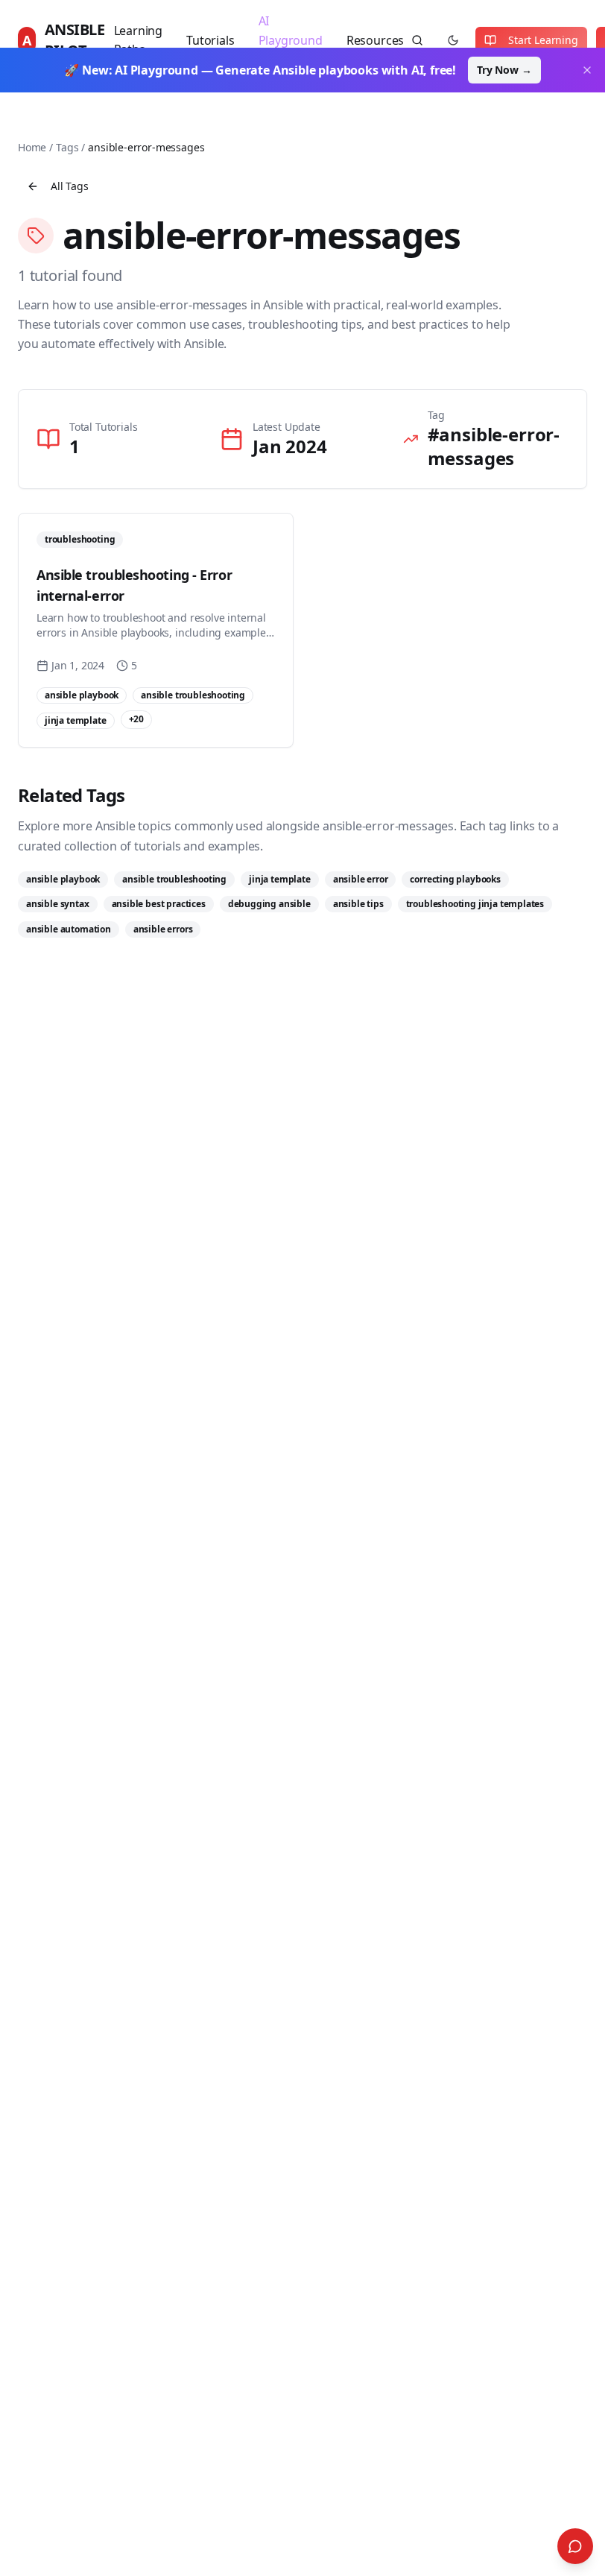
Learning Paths (139, 40)
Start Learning (543, 40)
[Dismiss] (587, 70)
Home (32, 147)
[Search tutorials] (417, 40)
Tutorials (210, 40)
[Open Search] (575, 2546)
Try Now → (504, 70)
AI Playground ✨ (291, 40)
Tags (67, 147)
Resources (375, 40)
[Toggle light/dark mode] (453, 40)
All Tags (70, 186)
